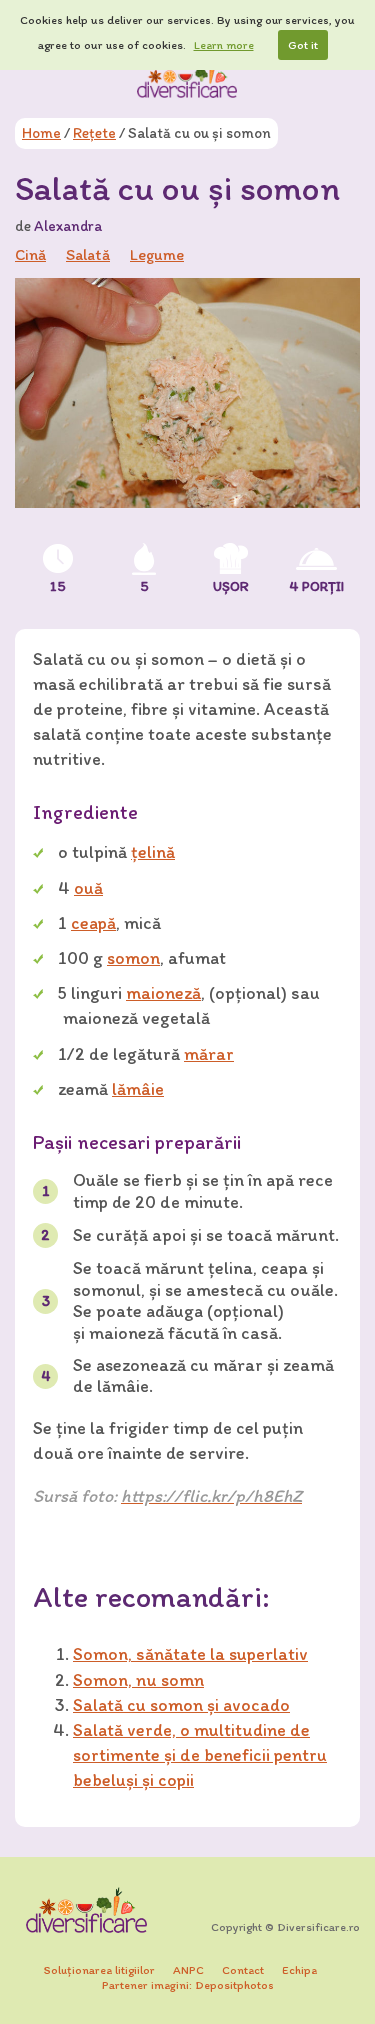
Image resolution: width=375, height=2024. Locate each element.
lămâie (138, 1089)
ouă (88, 888)
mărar (209, 1054)
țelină (153, 852)
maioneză (163, 993)
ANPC (188, 1970)
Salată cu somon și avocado (181, 1705)
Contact (243, 1970)
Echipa (299, 1970)
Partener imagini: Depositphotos (188, 1985)
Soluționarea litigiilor (99, 1970)
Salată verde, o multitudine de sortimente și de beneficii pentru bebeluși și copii (200, 1755)
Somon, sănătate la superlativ (190, 1654)
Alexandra (68, 226)
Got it (303, 45)
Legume (157, 254)
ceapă (93, 923)
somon (133, 958)
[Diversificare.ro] (188, 79)
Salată (88, 254)
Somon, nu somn (138, 1680)
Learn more (224, 45)
